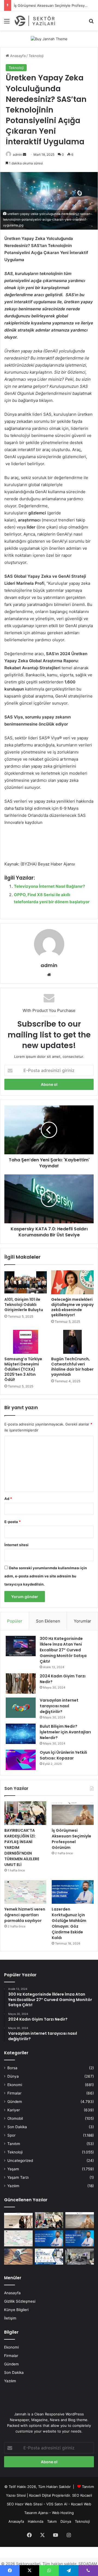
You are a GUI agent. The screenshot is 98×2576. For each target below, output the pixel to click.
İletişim (10, 2318)
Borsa (12, 2068)
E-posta (13, 1522)
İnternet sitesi (16, 1545)
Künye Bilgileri (16, 2310)
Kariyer (14, 2110)
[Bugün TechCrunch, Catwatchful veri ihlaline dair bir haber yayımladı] (72, 1342)
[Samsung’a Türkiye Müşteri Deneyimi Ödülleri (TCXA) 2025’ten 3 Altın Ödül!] (26, 1342)
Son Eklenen (48, 1621)
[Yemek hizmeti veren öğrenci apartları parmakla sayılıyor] (25, 1892)
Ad (8, 1499)
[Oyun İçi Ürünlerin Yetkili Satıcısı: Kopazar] (21, 1760)
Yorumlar (82, 1621)
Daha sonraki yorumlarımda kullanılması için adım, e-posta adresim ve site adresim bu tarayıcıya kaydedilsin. (46, 1576)
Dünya (13, 2076)
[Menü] (7, 23)
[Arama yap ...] (91, 23)
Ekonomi (15, 2085)
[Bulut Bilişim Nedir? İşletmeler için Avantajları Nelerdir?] (21, 1734)
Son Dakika (17, 2127)
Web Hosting (63, 2513)
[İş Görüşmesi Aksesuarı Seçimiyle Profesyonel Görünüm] (73, 1813)
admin (17, 154)
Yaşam (13, 2169)
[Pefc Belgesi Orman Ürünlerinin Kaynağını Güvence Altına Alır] (49, 2257)
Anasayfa (17, 56)
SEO (76, 2495)
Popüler (15, 1621)
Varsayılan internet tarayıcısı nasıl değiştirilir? (59, 1706)
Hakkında (36, 2521)
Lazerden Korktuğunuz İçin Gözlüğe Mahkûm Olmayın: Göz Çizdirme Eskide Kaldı (69, 1923)
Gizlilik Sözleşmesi (20, 2301)
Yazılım (13, 2186)
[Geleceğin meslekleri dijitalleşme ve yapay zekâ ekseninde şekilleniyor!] (72, 1282)
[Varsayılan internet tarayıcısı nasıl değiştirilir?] (21, 1708)
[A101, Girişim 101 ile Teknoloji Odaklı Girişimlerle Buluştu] (26, 1282)
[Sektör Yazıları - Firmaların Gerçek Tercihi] (35, 21)
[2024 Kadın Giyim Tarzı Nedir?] (21, 1684)
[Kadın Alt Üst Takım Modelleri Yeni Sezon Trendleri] (18, 2220)
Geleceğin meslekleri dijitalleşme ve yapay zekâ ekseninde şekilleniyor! (72, 1307)
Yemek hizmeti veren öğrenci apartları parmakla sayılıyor (25, 1915)
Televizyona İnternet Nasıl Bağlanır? (49, 886)
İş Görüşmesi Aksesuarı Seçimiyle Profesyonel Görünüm (71, 1839)
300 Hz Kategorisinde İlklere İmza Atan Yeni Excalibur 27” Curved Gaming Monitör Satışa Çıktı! (63, 1650)
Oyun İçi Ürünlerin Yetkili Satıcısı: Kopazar (63, 1755)
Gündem (15, 2102)
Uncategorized (20, 2161)
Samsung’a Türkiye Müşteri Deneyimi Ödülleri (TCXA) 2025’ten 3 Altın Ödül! (23, 1369)
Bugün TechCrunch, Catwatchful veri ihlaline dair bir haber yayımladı (72, 1367)
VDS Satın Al (57, 2504)
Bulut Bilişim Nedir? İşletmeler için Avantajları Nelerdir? (65, 1732)
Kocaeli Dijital (40, 2495)
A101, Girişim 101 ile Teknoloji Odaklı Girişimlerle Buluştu (24, 1305)
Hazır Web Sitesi (29, 2504)
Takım (52, 2521)
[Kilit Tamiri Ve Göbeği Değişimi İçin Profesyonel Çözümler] (18, 2257)
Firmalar (14, 2093)
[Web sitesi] (49, 975)
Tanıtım (14, 2144)
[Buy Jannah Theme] (49, 39)
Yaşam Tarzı (18, 2177)
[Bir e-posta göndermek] (24, 154)
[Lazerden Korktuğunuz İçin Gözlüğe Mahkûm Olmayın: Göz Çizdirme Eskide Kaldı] (73, 1892)
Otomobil (15, 2118)
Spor (11, 2135)
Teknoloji (36, 56)
